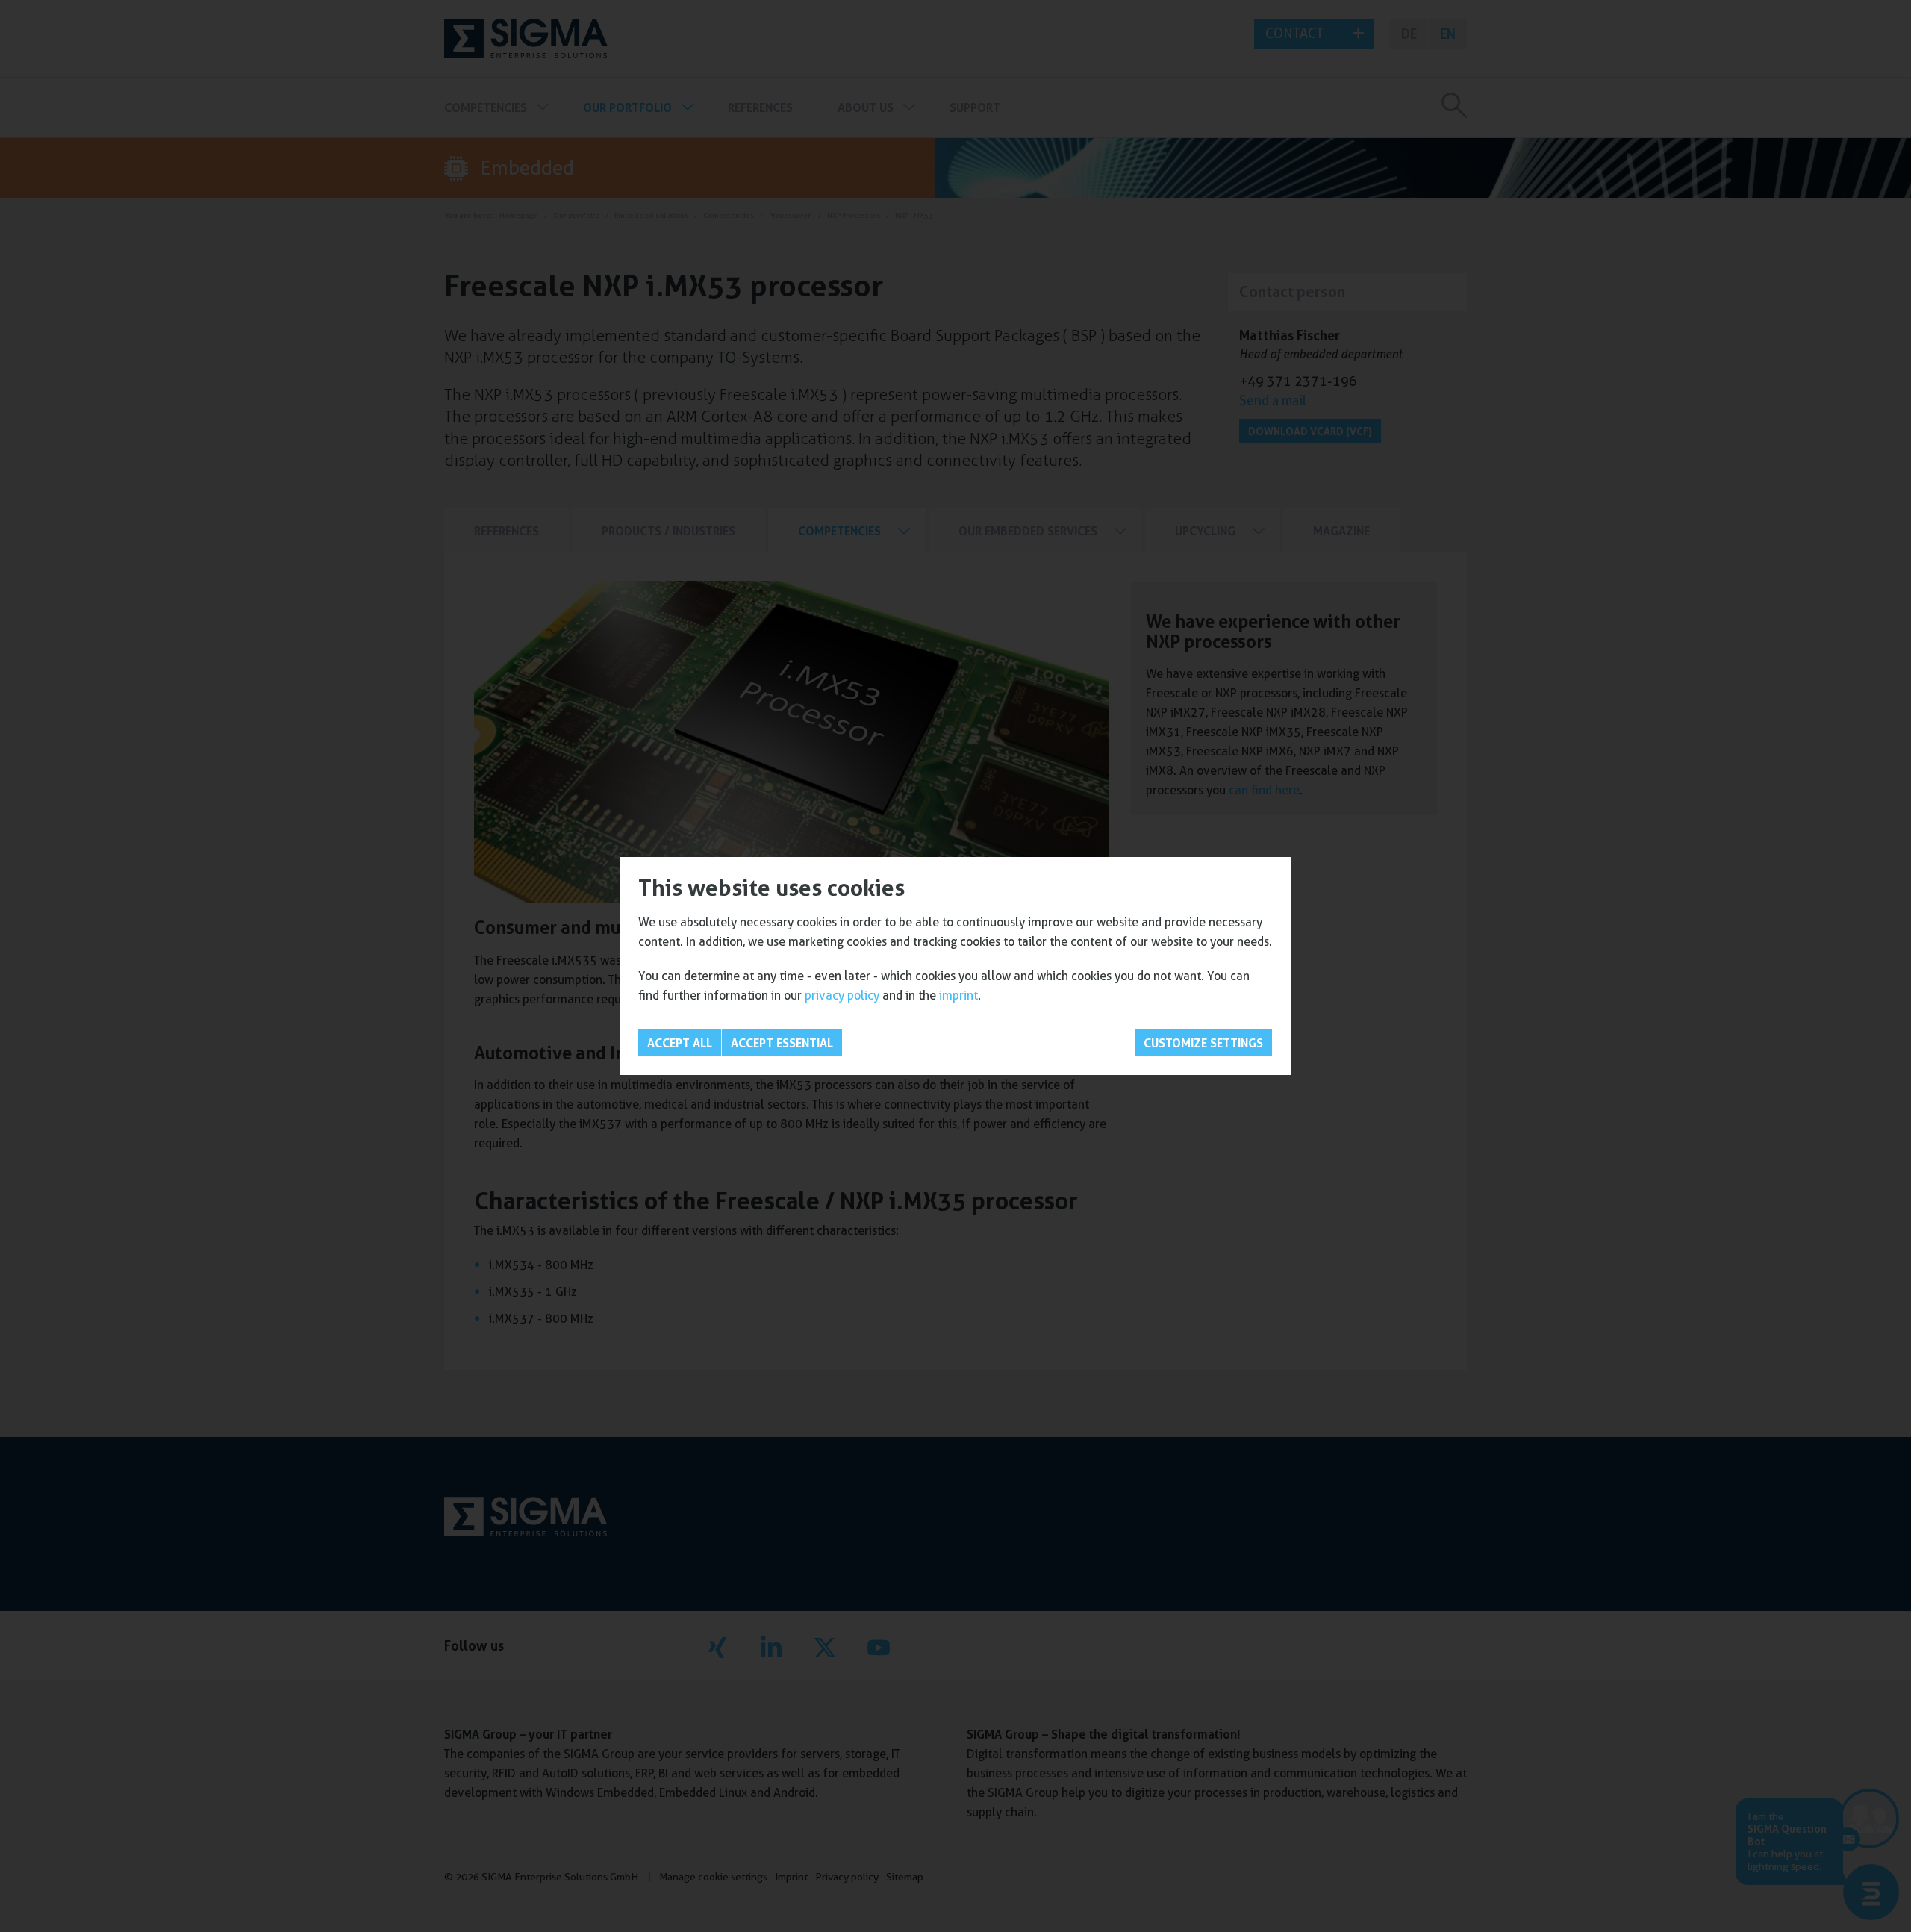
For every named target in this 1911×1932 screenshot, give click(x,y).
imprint (958, 995)
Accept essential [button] (782, 1043)
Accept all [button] (680, 1043)
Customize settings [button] (1203, 1043)
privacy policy (842, 995)
